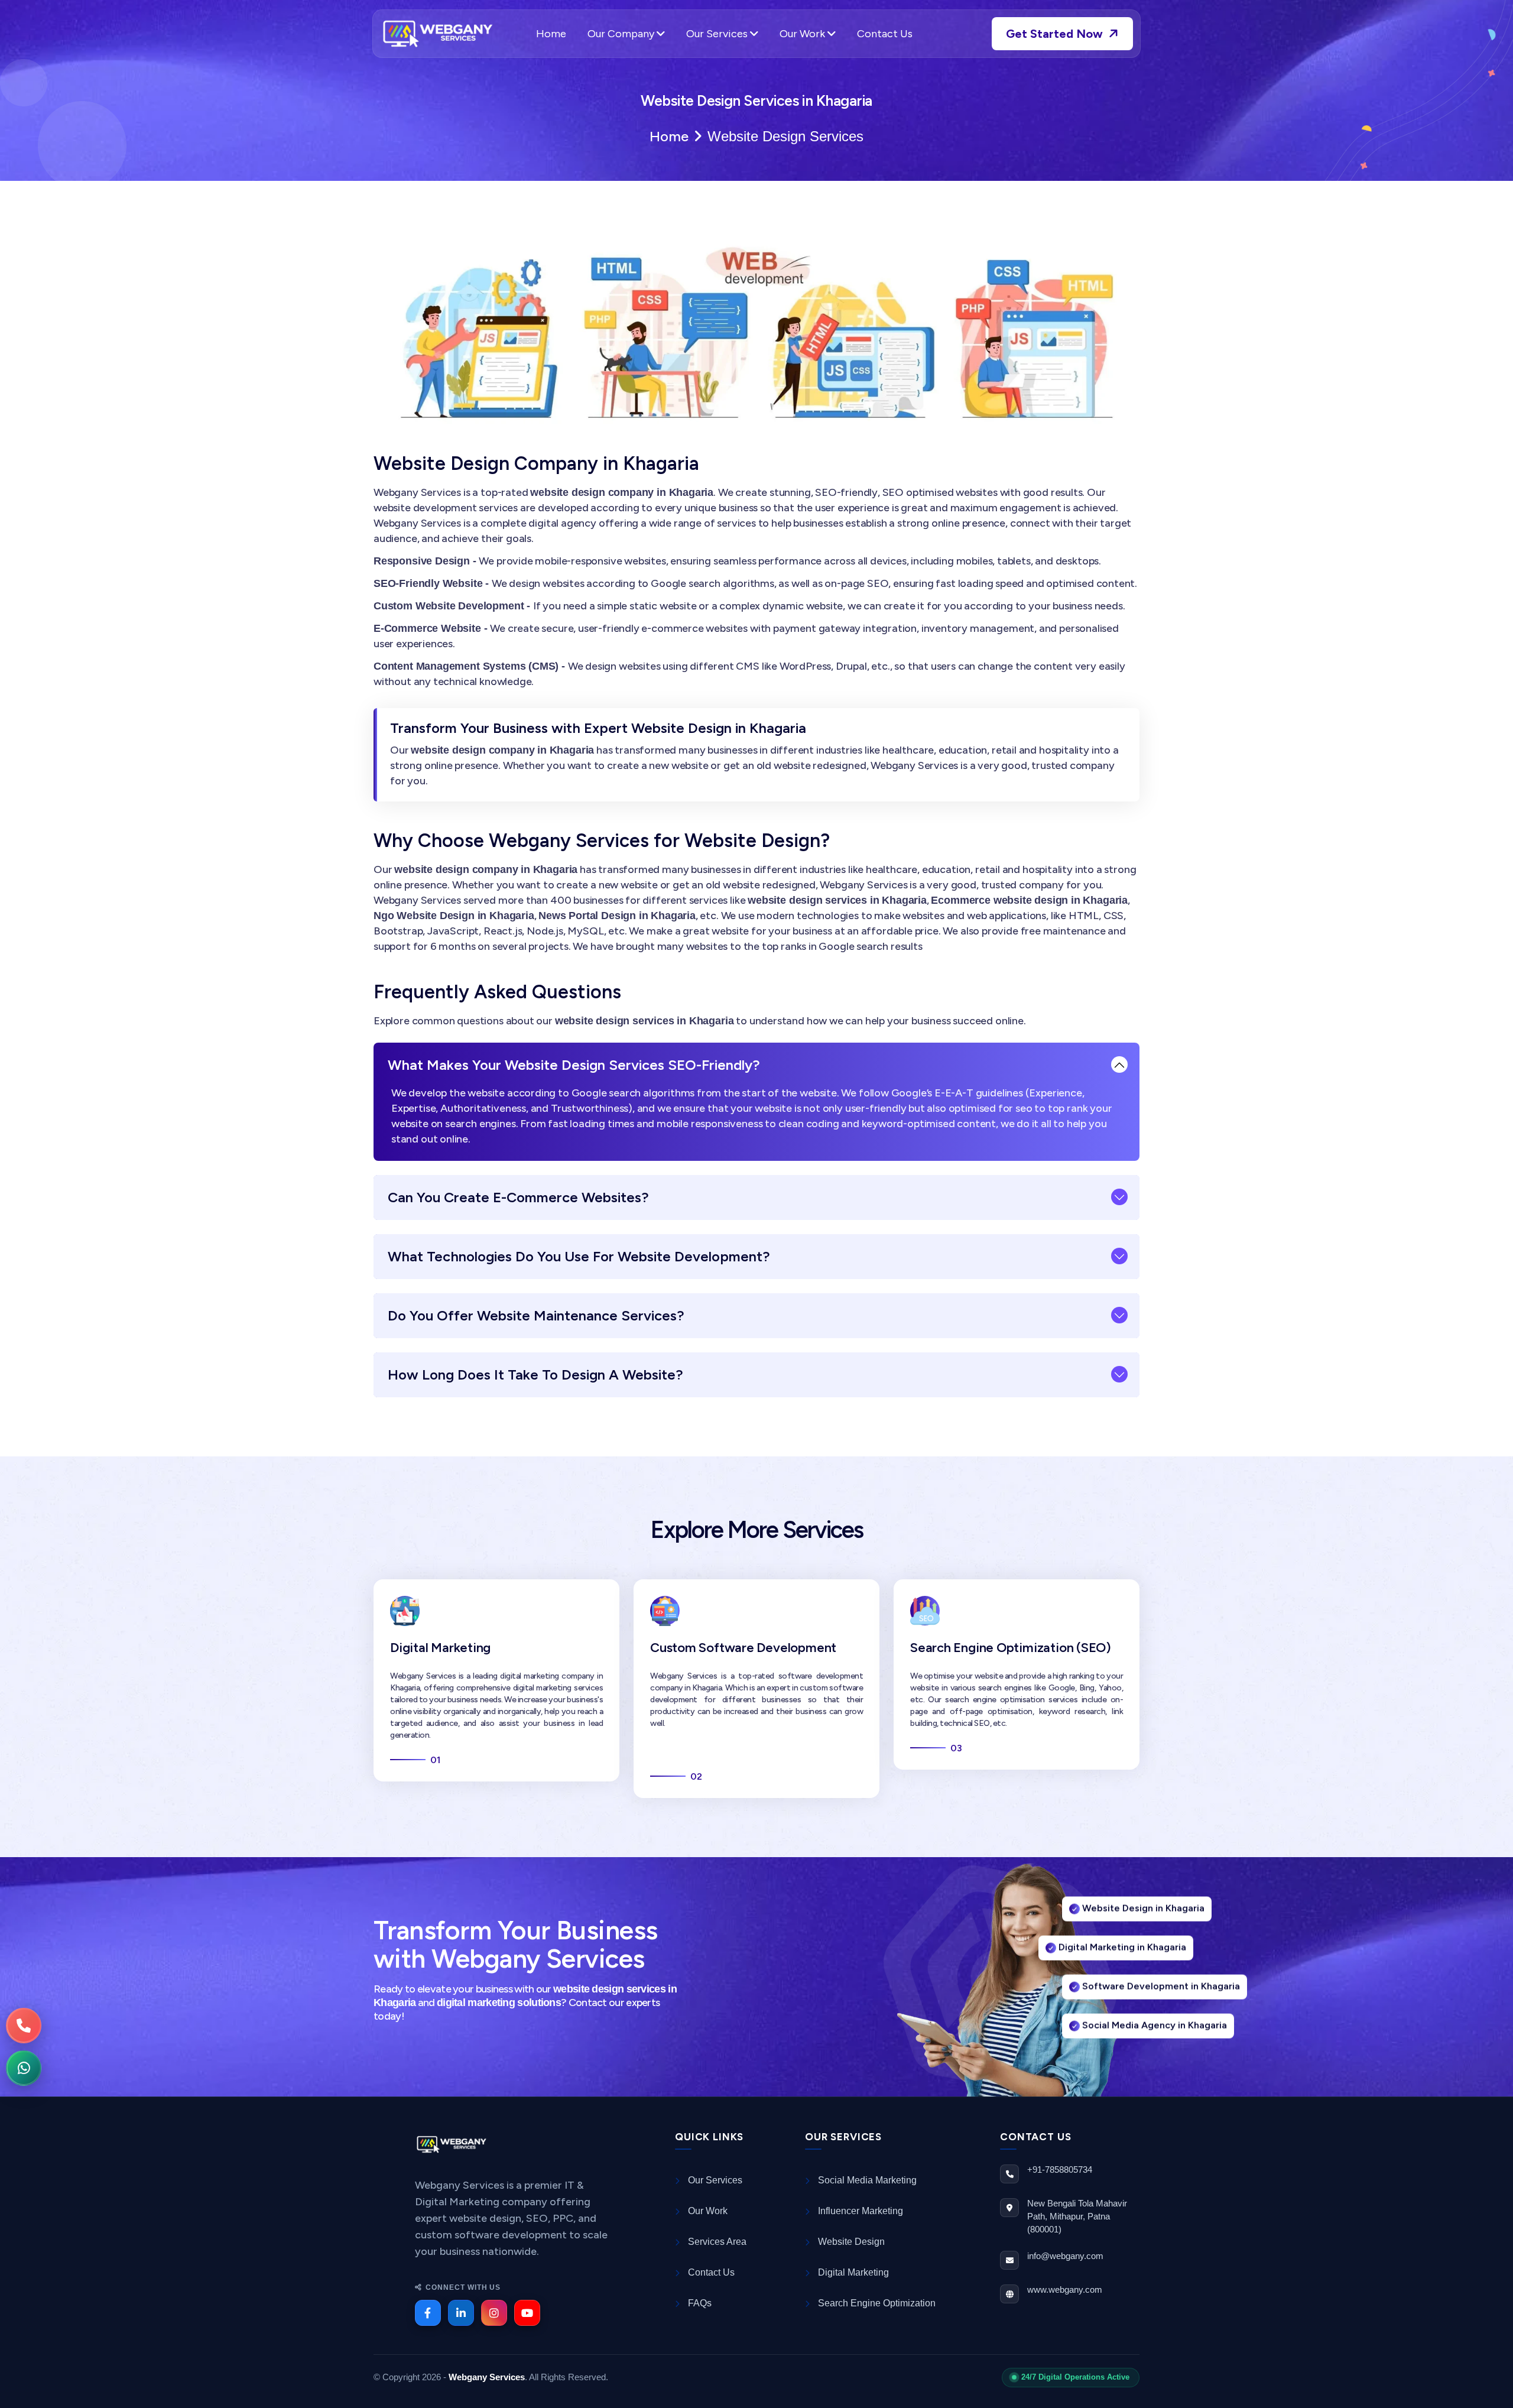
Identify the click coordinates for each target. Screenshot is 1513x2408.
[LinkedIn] (461, 2313)
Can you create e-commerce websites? (518, 1197)
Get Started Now (1056, 34)
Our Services (718, 34)
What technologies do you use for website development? (579, 1256)
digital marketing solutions (499, 2003)
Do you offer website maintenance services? (536, 1315)
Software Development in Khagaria (1161, 1991)
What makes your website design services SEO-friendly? (574, 1065)
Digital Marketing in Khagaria (1122, 1952)
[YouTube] (527, 2313)
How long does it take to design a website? (535, 1375)
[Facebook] (428, 2313)
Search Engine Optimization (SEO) (1011, 1648)
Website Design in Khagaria (1143, 1913)
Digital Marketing (440, 1648)
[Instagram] (494, 2313)
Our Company (622, 34)
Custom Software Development (743, 1648)
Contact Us (885, 34)
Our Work (803, 34)
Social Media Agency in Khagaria (1155, 2030)
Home (551, 34)
